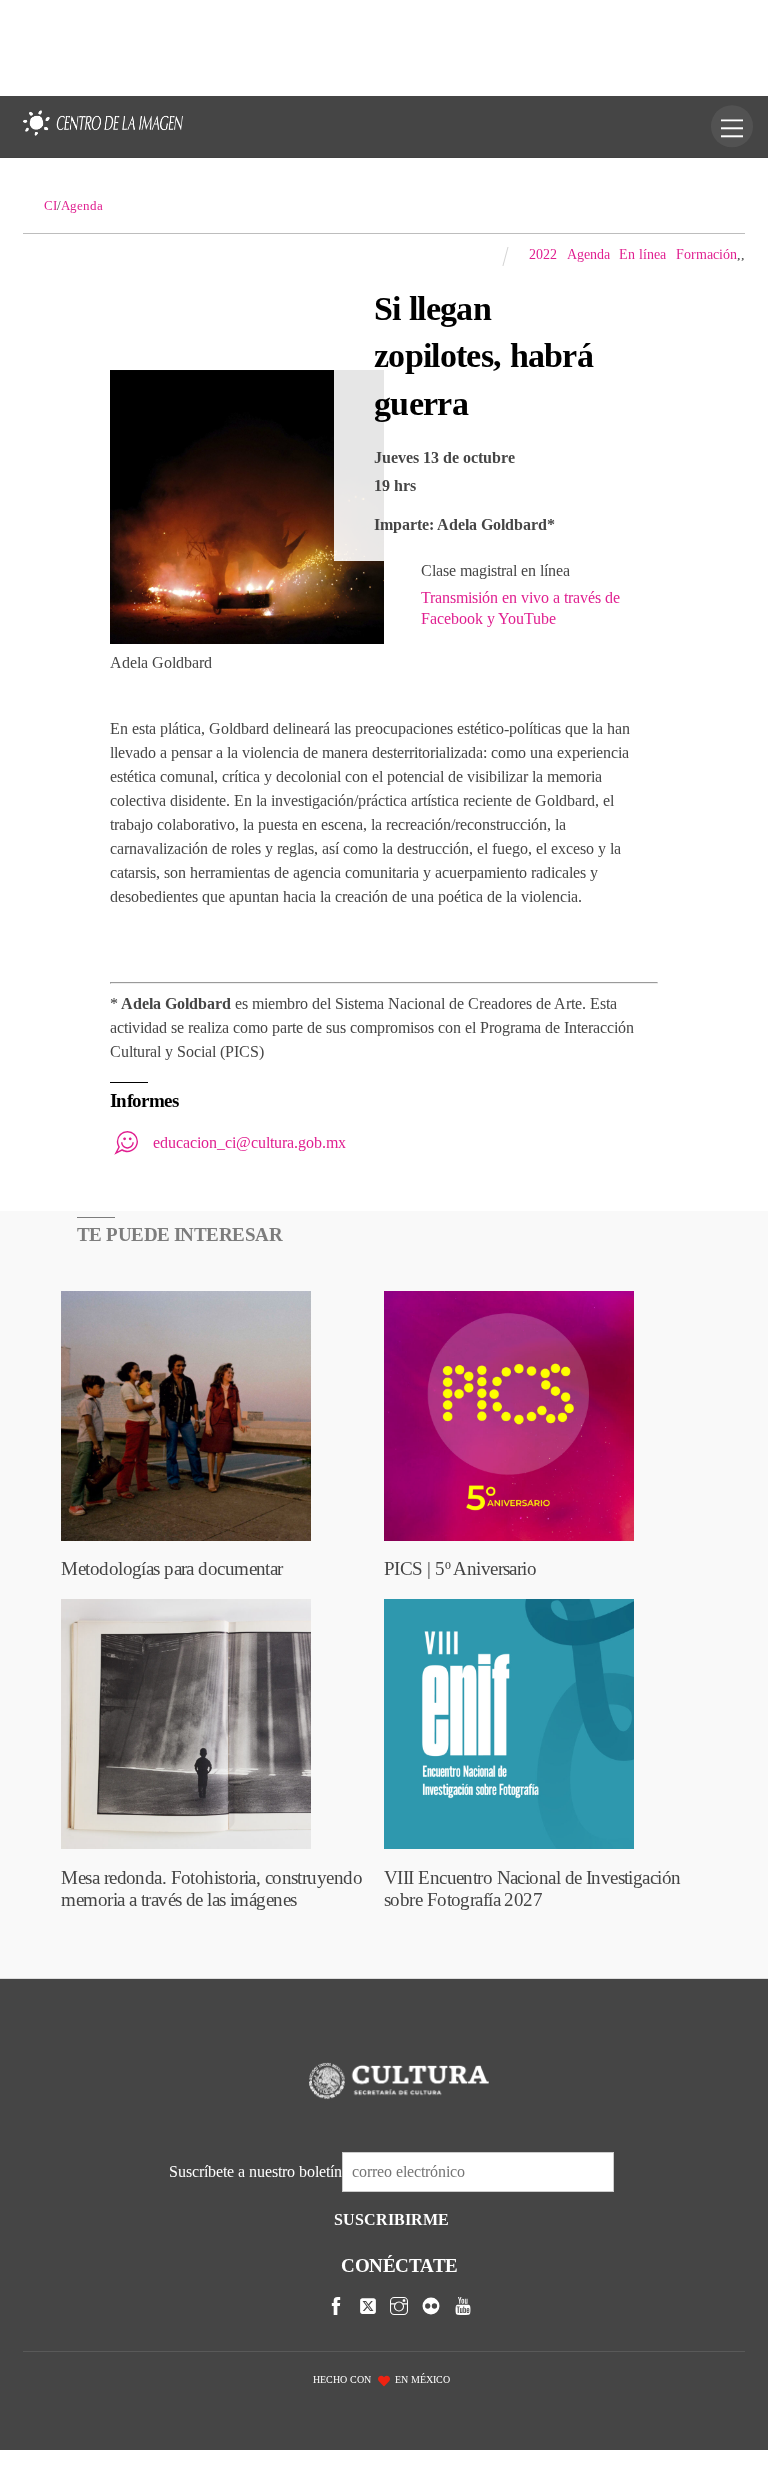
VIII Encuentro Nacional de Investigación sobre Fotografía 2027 (532, 1888)
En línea (642, 254)
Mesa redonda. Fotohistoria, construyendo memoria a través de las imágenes (211, 1888)
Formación (706, 254)
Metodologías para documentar (171, 1568)
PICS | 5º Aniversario (460, 1568)
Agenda (588, 254)
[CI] (103, 137)
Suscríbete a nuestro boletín (255, 2171)
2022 (543, 254)
